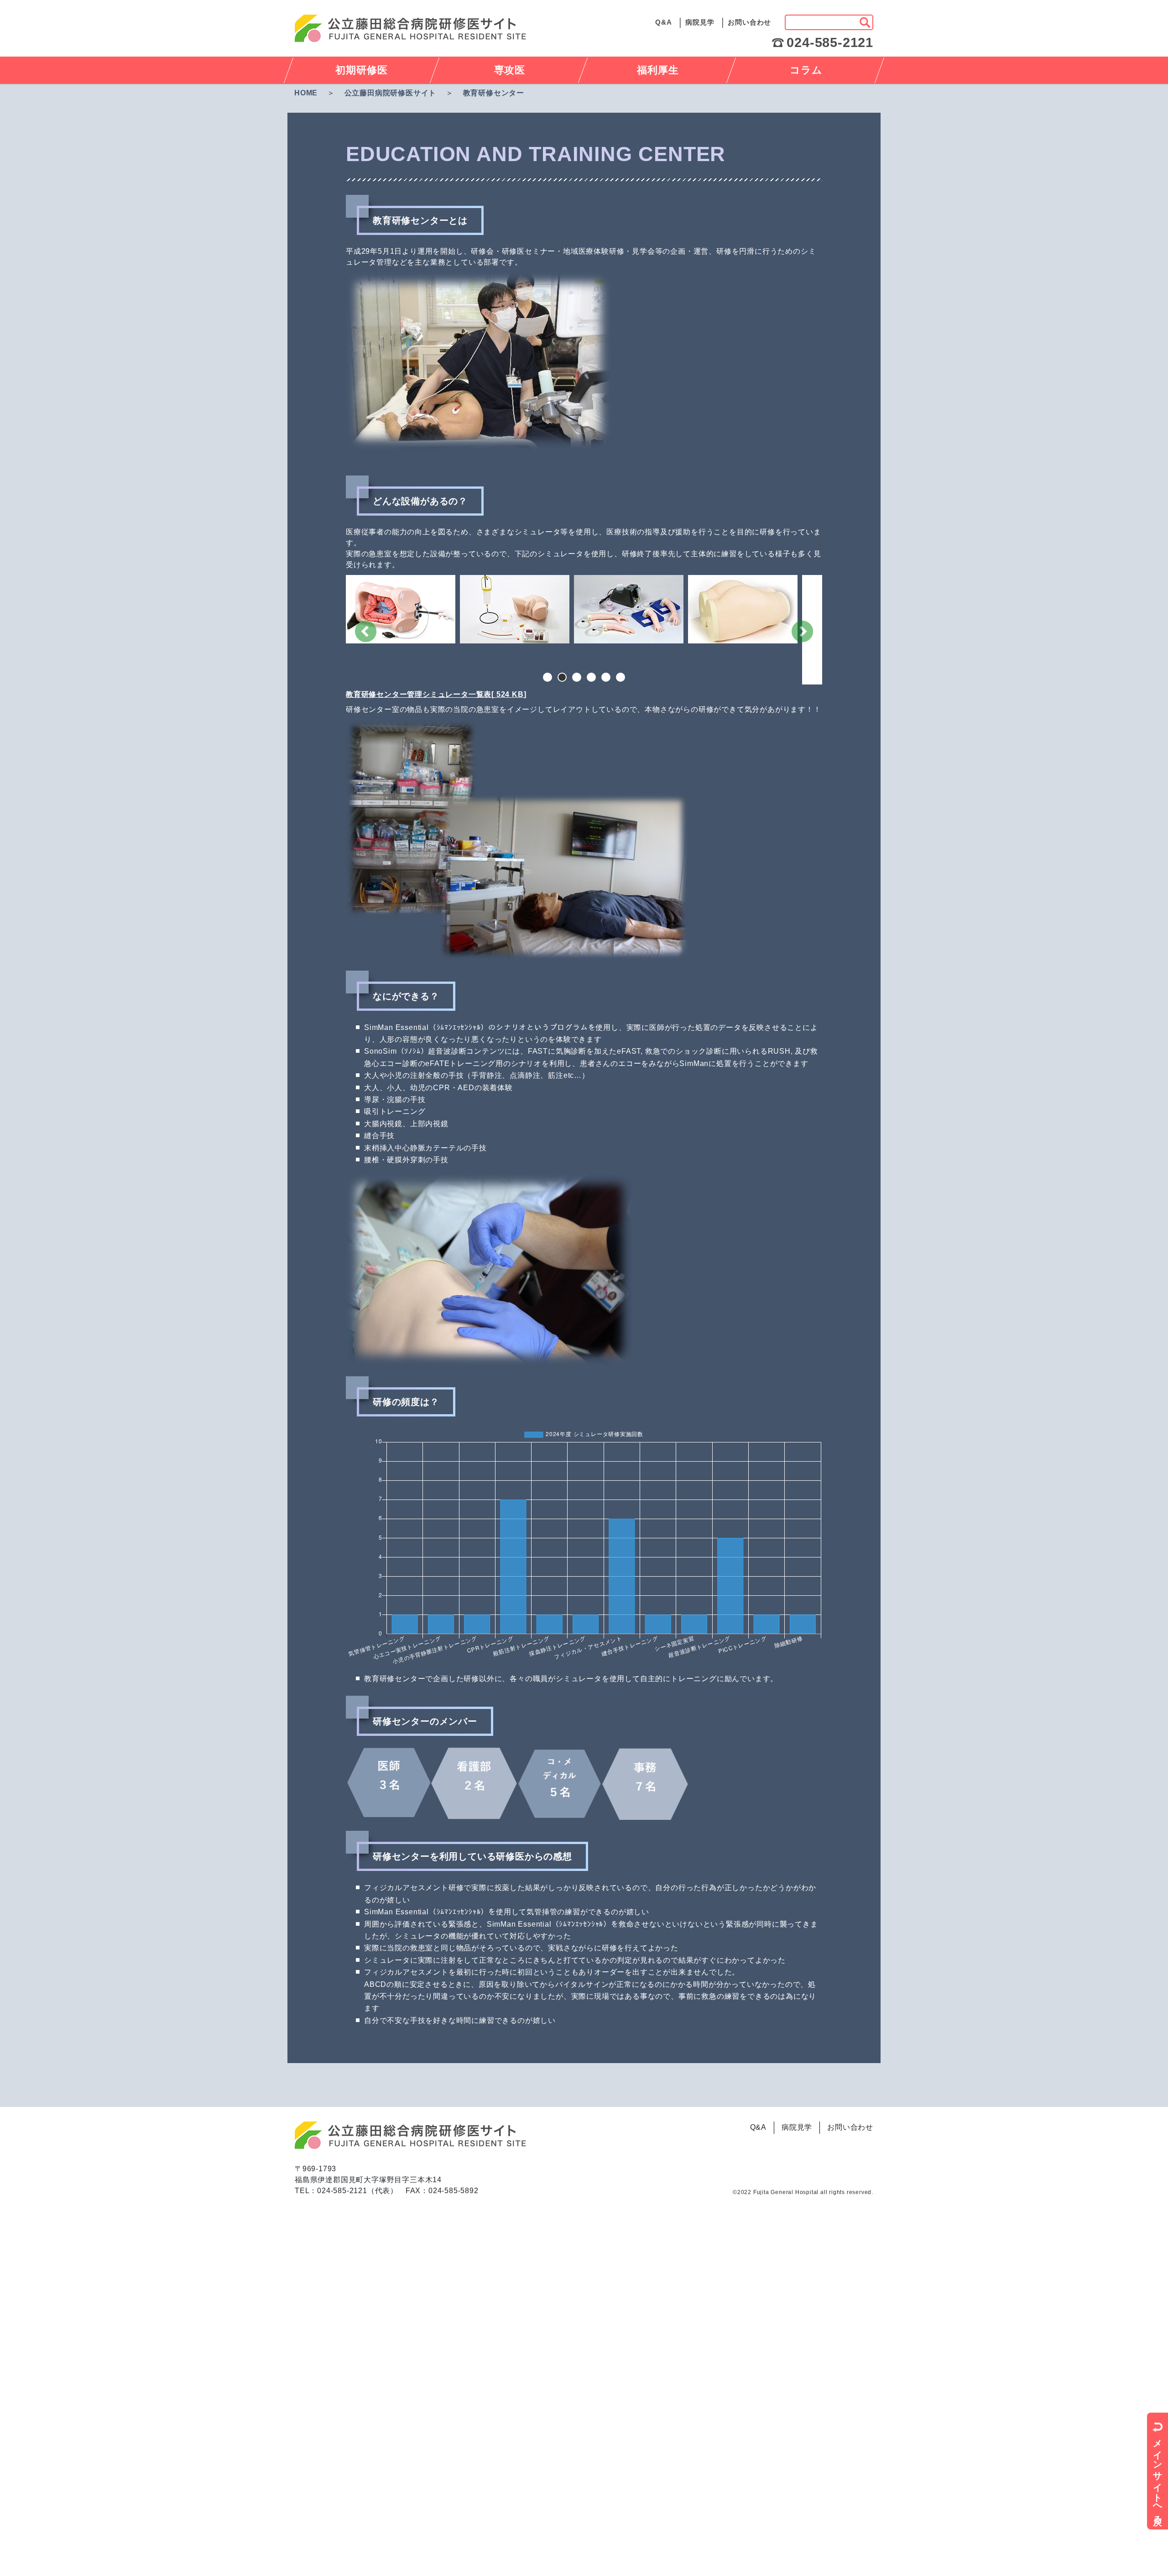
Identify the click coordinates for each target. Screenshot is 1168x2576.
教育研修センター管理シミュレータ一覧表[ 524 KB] (436, 694)
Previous (366, 631)
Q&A (663, 22)
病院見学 (700, 22)
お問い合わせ (749, 22)
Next (802, 631)
